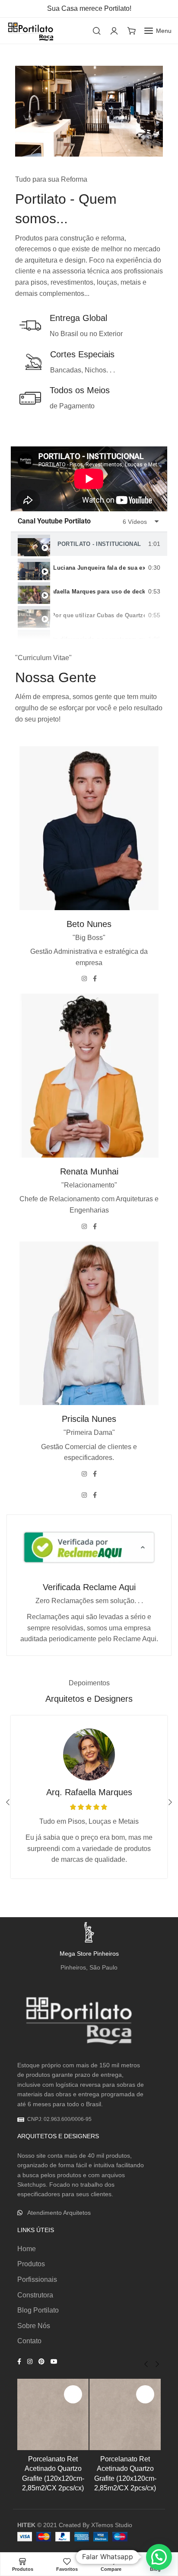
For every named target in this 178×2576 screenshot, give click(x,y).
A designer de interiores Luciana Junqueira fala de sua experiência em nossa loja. (99, 568)
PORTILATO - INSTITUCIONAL (99, 544)
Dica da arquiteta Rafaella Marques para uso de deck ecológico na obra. (99, 592)
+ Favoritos (73, 2394)
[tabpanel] (89, 479)
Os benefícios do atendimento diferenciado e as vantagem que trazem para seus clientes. (99, 639)
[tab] (89, 544)
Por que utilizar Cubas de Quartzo (99, 615)
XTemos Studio (112, 2525)
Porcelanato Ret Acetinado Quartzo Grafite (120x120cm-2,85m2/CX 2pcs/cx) (53, 2473)
